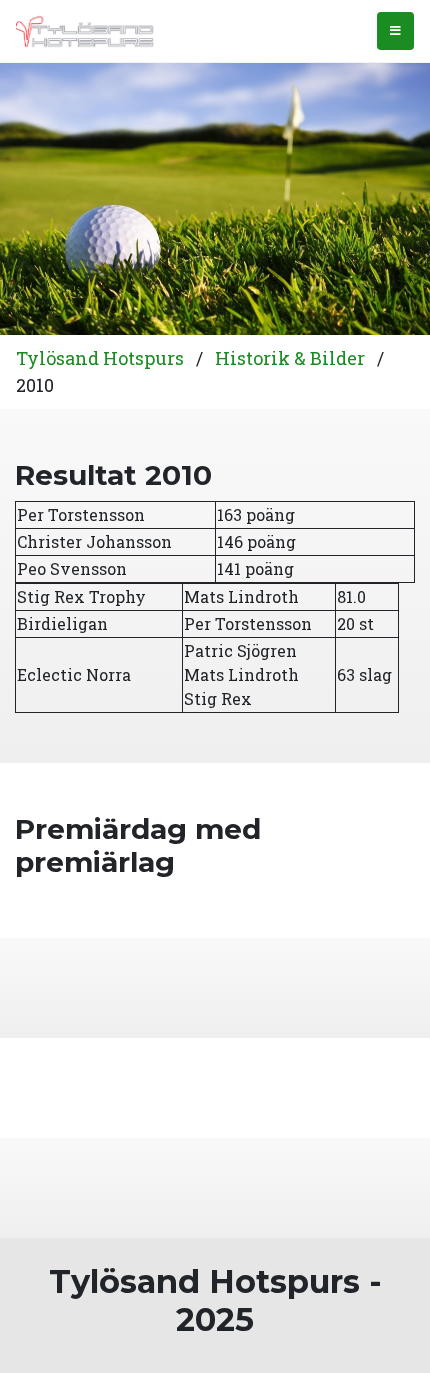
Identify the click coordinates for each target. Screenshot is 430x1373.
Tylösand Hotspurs (100, 358)
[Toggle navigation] (395, 31)
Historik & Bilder (290, 358)
